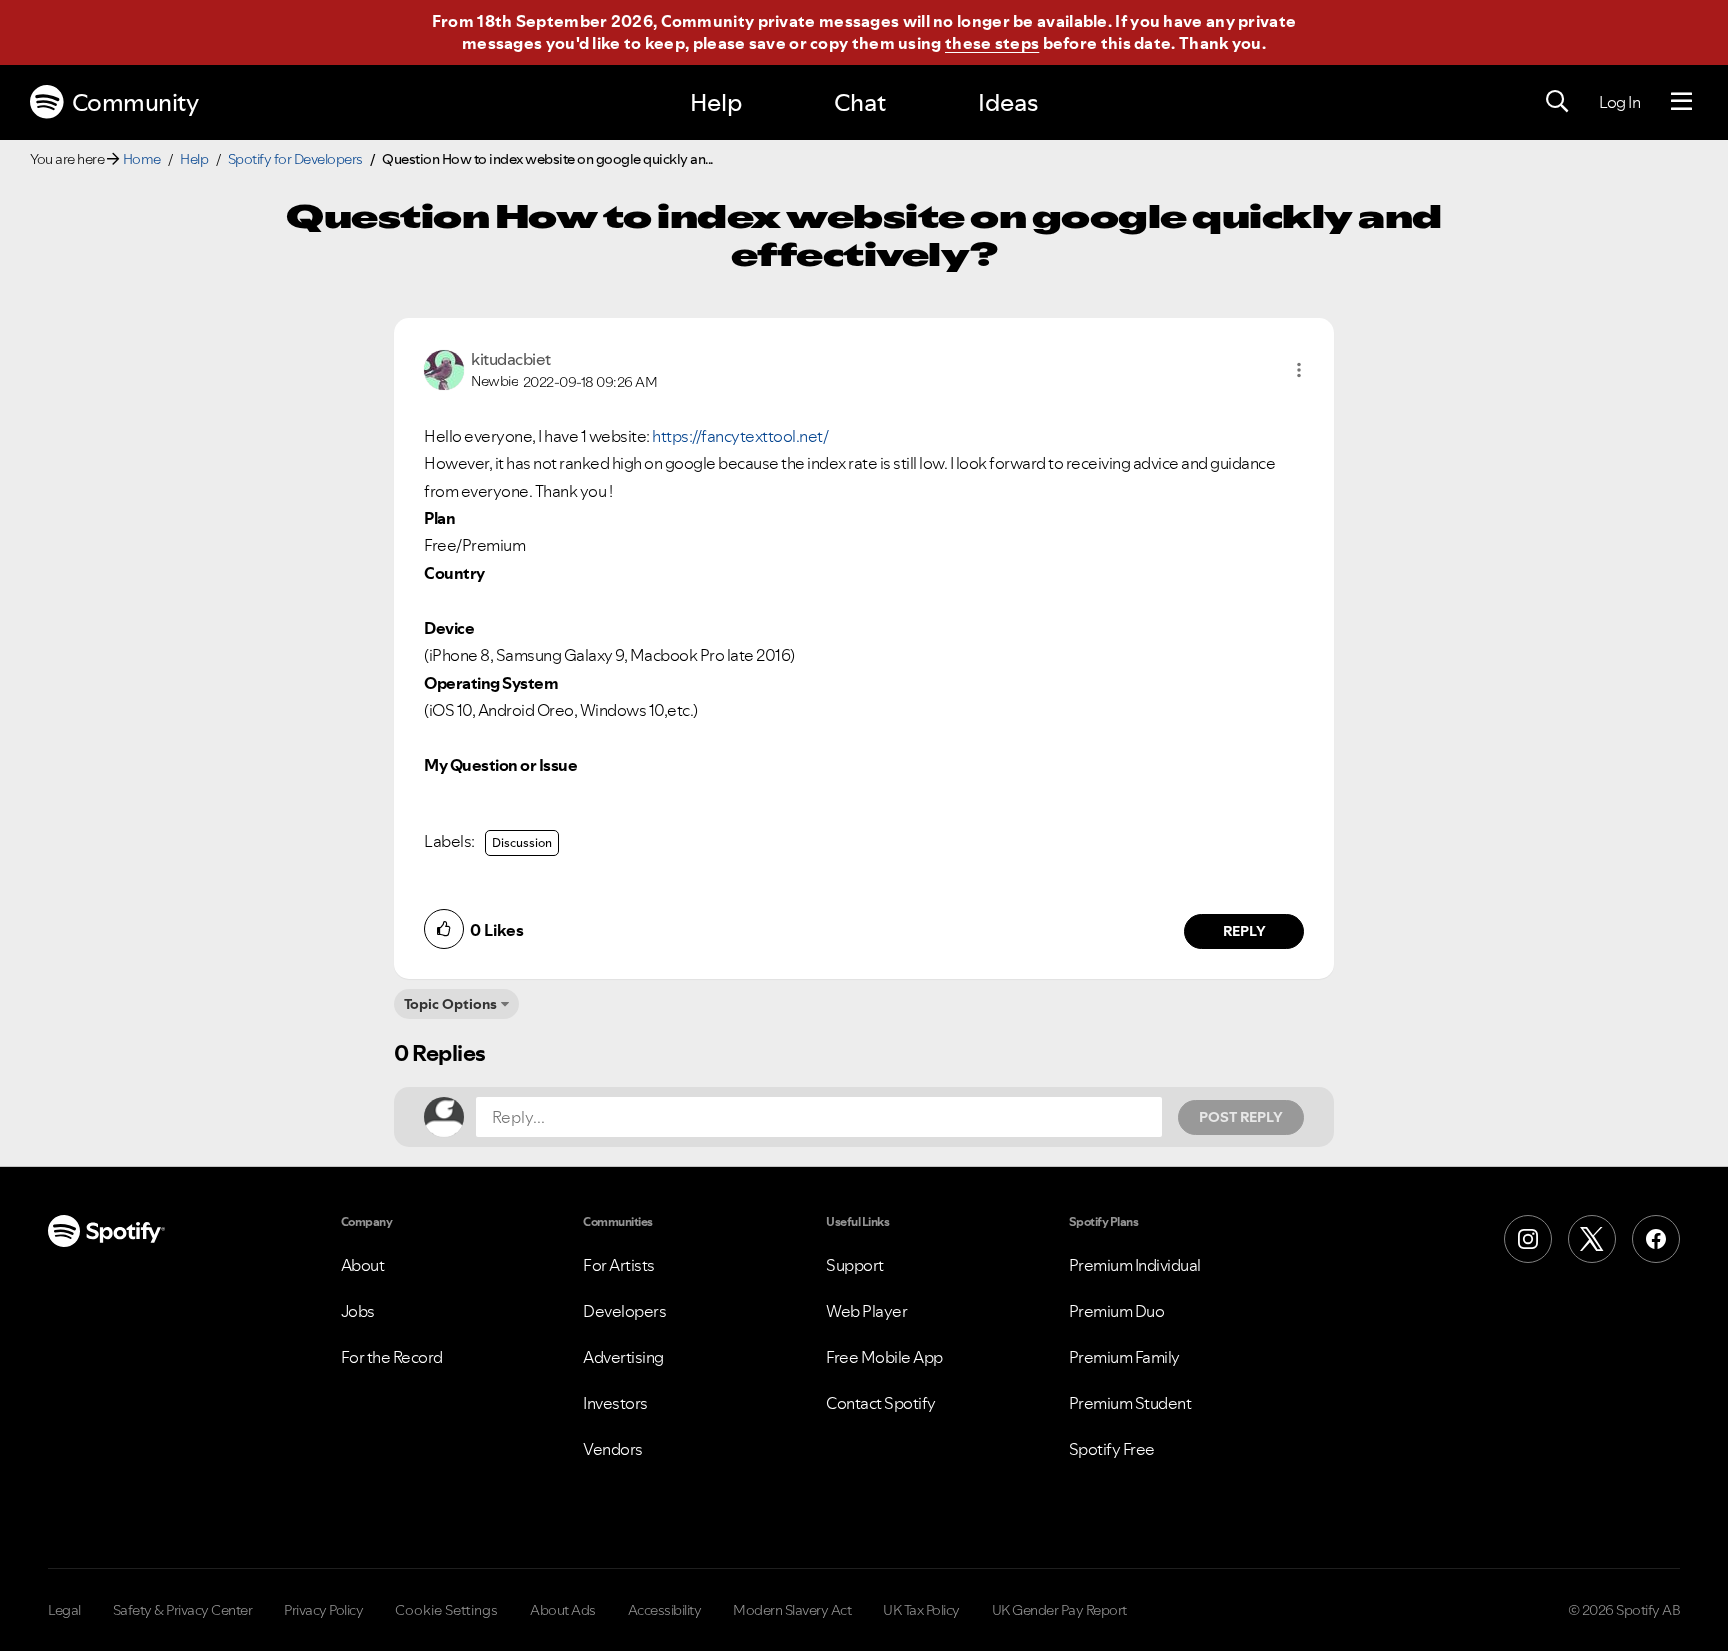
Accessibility (665, 1610)
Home (142, 159)
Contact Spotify (881, 1403)
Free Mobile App (884, 1357)
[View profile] (444, 368)
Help (716, 102)
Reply (1244, 931)
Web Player (866, 1311)
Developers (624, 1311)
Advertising (623, 1357)
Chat (860, 102)
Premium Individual (1135, 1265)
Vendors (613, 1449)
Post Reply (1241, 1117)
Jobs (358, 1311)
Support (855, 1265)
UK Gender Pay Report (1059, 1610)
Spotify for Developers (295, 159)
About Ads (563, 1610)
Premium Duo (1117, 1311)
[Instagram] (1528, 1239)
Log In (1619, 102)
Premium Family (1124, 1357)
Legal (64, 1610)
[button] (1299, 370)
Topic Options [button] (450, 1004)
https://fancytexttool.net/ (740, 436)
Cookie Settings (446, 1610)
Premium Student (1130, 1403)
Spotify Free (1112, 1449)
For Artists (619, 1265)
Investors (615, 1403)
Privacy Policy (323, 1610)
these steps (992, 43)
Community (135, 102)
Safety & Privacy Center (183, 1610)
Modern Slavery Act (792, 1610)
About (363, 1265)
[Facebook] (1656, 1239)
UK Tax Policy (921, 1610)
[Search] (1557, 102)
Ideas (1008, 102)
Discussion (522, 842)
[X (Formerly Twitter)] (1592, 1239)
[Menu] (1681, 102)
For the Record (392, 1357)
